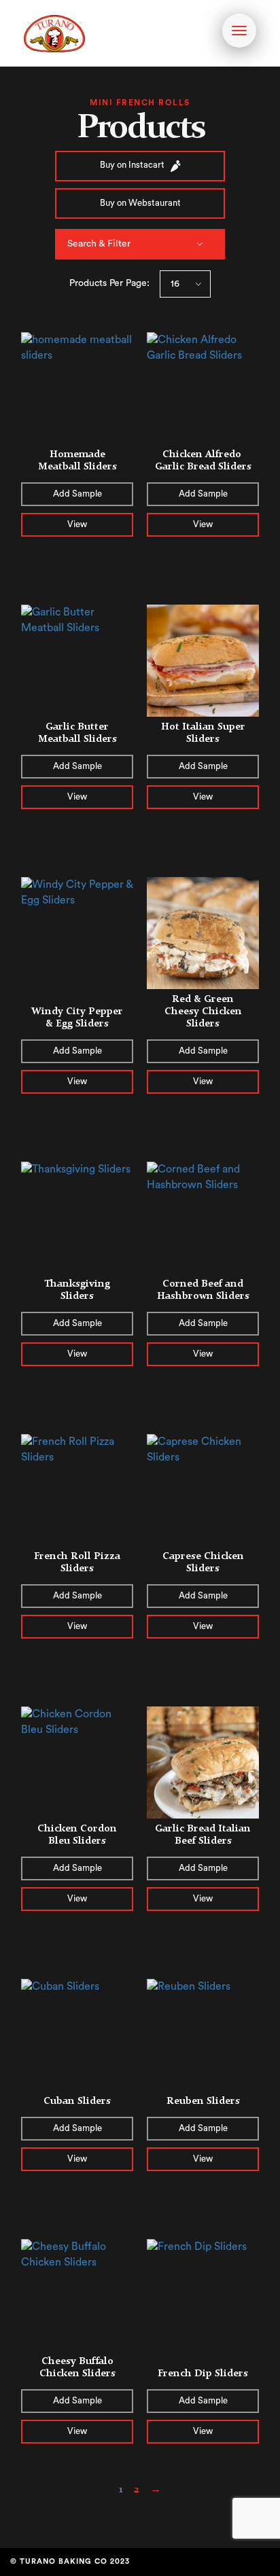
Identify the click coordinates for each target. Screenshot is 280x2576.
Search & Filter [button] (99, 244)
